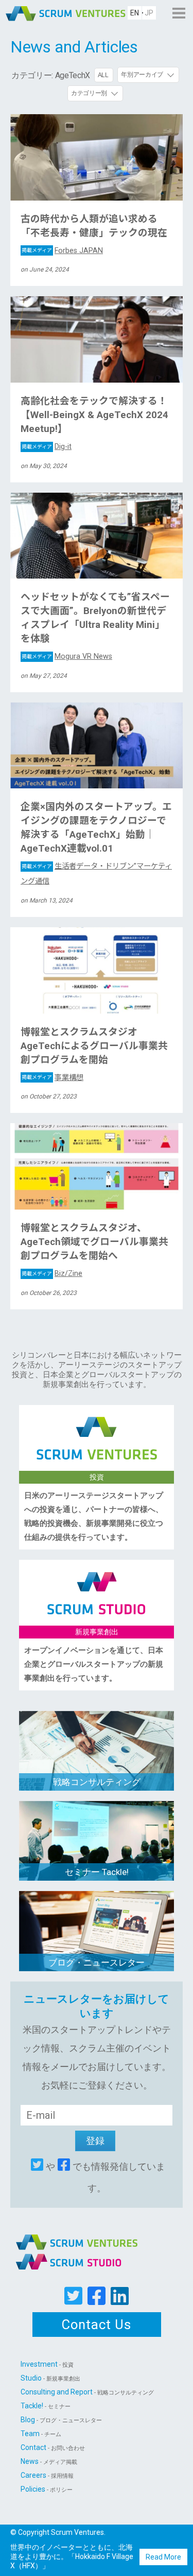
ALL (103, 75)
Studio (50, 2378)
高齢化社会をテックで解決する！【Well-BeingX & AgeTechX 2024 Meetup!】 (94, 415)
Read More (163, 2557)
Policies (47, 2489)
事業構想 (52, 1078)
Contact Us (97, 2325)
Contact (53, 2447)
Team (41, 2434)
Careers (47, 2475)
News (49, 2461)
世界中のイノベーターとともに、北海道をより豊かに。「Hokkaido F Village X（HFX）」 (72, 2556)
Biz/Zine (52, 1274)
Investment (47, 2364)
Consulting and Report (87, 2392)
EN (135, 13)
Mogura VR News (67, 656)
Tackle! (46, 2406)
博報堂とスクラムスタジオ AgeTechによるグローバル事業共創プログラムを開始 (94, 1046)
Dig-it (47, 447)
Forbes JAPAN (62, 251)
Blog (61, 2420)
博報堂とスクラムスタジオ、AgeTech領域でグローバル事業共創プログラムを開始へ (94, 1242)
